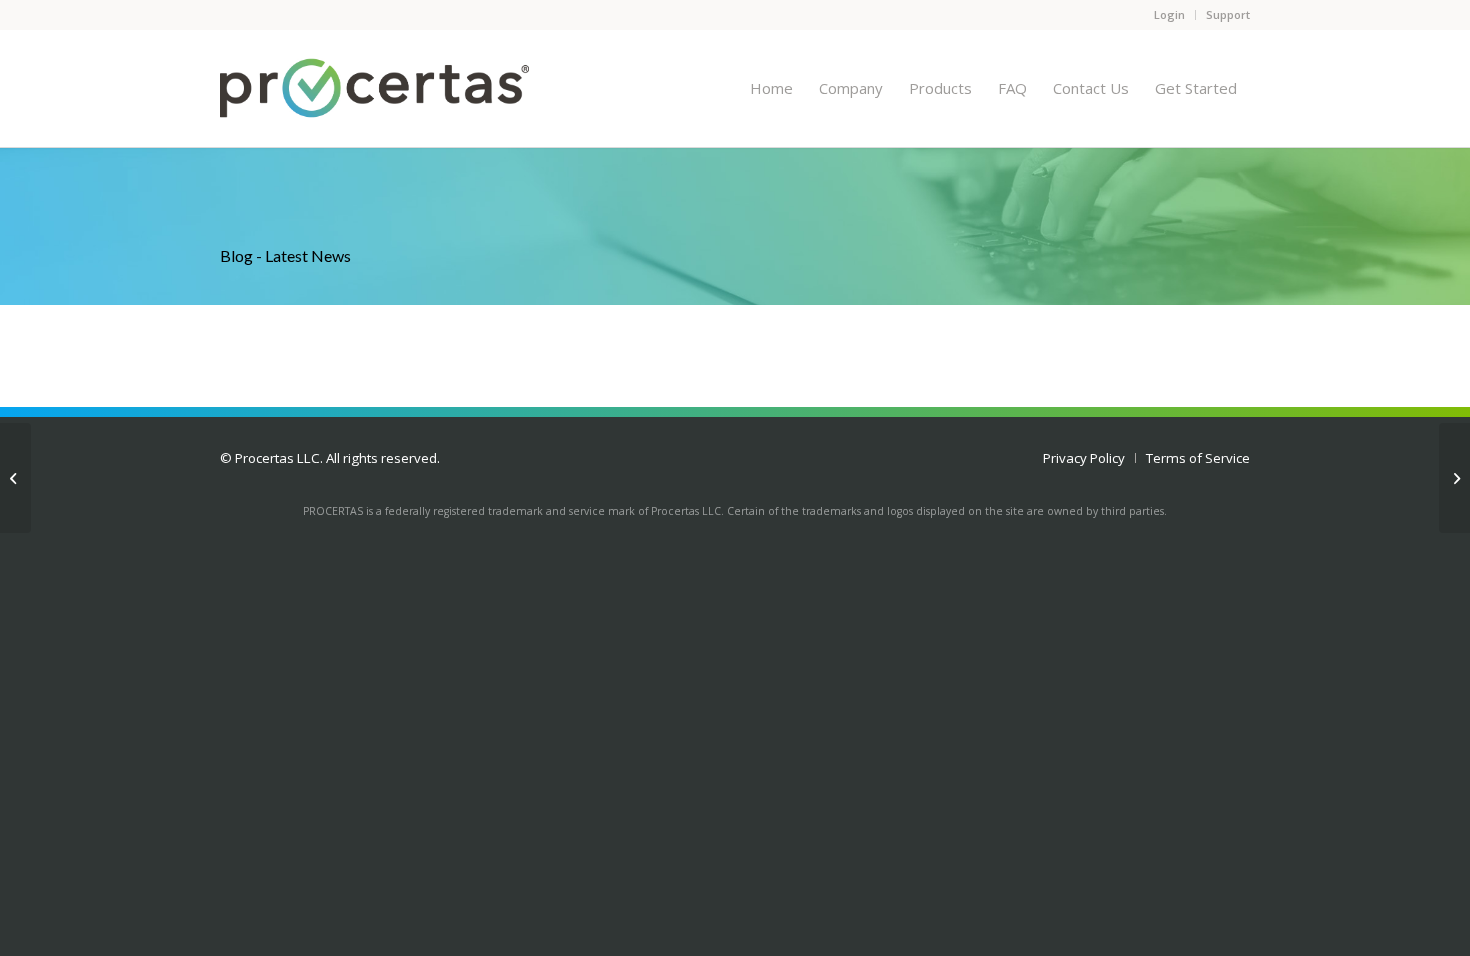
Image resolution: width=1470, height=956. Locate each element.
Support (1228, 14)
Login (1169, 14)
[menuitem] (771, 88)
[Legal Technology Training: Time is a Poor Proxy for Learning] (15, 478)
